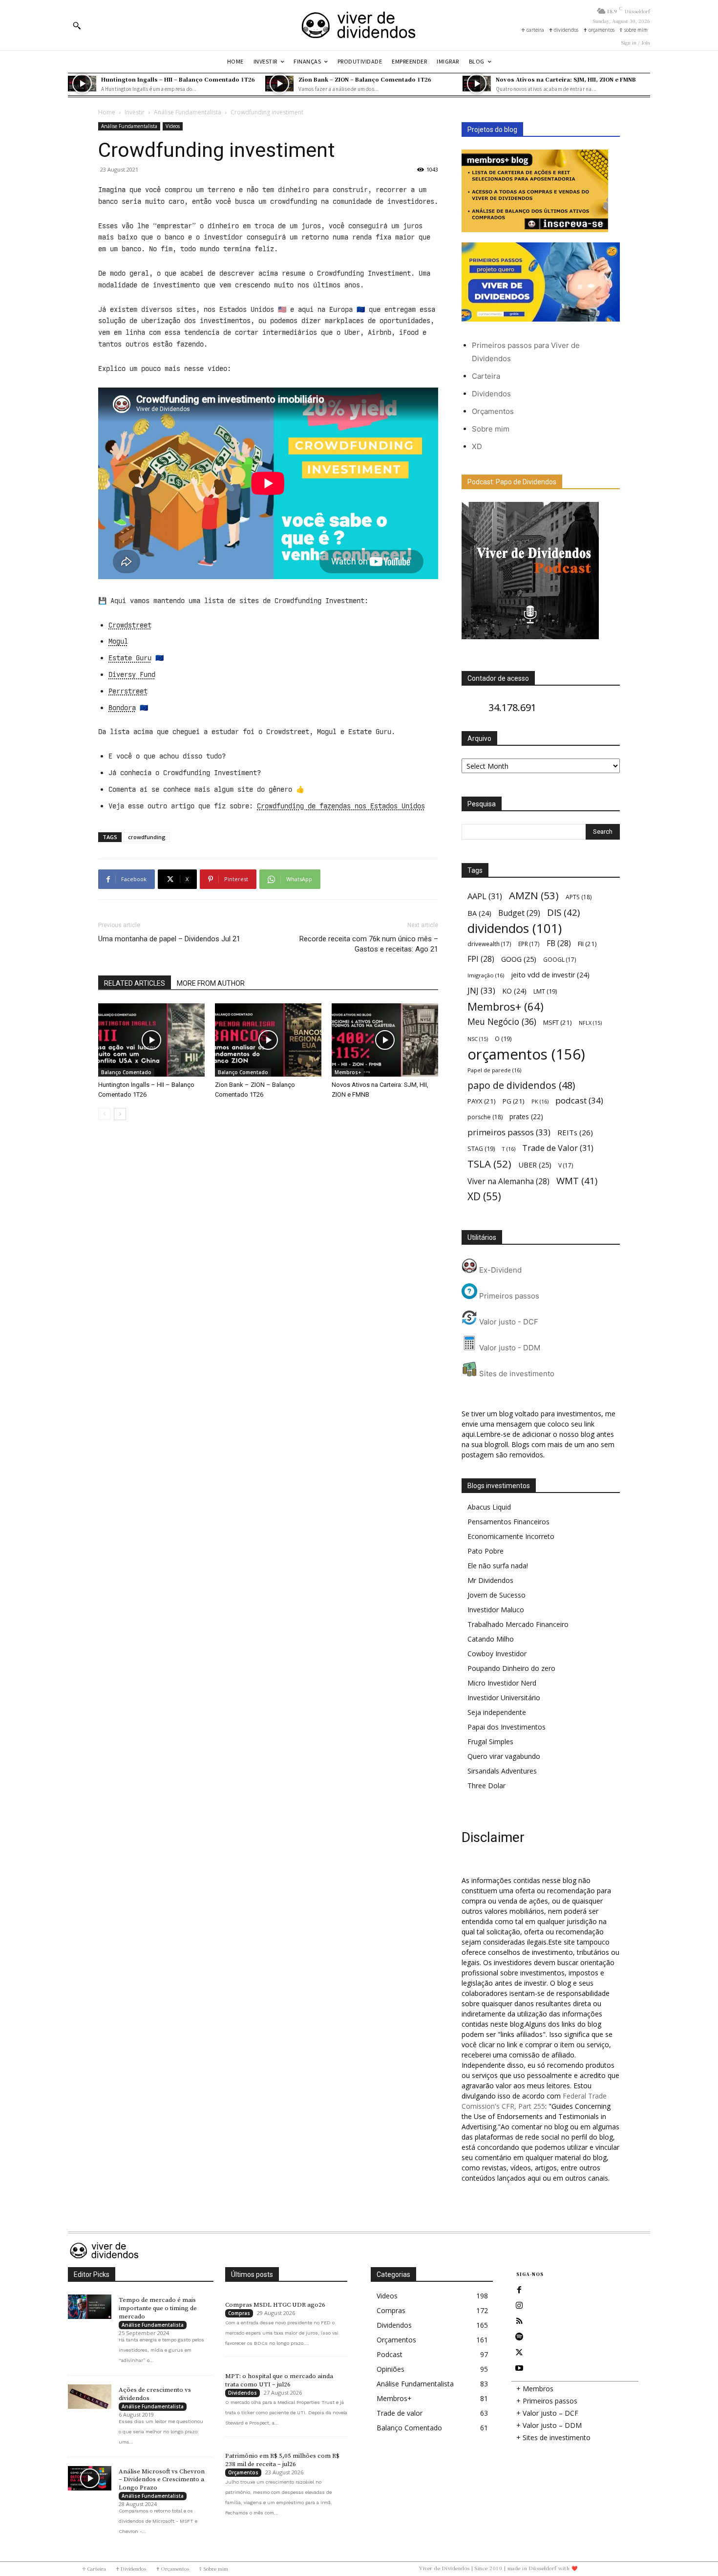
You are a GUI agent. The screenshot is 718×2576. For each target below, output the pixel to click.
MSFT (558, 1022)
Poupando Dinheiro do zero (511, 1668)
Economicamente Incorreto (511, 1536)
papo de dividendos (521, 1085)
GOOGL (560, 959)
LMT (545, 991)
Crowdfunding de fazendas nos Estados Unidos (341, 806)
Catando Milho (491, 1639)
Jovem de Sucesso (496, 1595)
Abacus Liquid (489, 1507)
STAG (481, 1149)
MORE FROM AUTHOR (211, 983)
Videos (173, 126)
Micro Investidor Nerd (502, 1683)
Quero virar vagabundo (504, 1756)
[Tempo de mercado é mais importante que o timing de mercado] (90, 2307)
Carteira (486, 376)
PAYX (482, 1101)
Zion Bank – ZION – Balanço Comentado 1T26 (365, 79)
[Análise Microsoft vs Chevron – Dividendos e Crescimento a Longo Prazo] (90, 2478)
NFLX (590, 1023)
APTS (579, 897)
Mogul (118, 641)
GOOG (519, 959)
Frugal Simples (490, 1742)
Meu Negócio (502, 1022)
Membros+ (348, 1072)
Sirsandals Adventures (502, 1771)
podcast (579, 1100)
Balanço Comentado (126, 1072)
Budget (519, 913)
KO (514, 991)
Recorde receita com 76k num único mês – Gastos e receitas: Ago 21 (369, 944)
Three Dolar (486, 1786)
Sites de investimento (516, 1374)
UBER (535, 1165)
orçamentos (526, 1054)
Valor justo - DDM (509, 1348)
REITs (575, 1132)
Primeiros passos (508, 1296)
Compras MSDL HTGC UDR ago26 (275, 2305)
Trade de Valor (558, 1148)
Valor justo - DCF (508, 1322)
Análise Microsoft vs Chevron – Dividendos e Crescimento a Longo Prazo (162, 2480)
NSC (478, 1039)
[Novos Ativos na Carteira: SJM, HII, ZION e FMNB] (477, 84)
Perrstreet (128, 691)
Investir (135, 112)
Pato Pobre (486, 1551)
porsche (485, 1117)
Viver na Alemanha (508, 1181)
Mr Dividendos (490, 1580)
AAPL (485, 896)
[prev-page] (104, 1114)
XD (477, 446)
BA (479, 913)
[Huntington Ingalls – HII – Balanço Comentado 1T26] (82, 84)
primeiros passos (509, 1132)
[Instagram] (519, 2306)
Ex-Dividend (499, 1270)
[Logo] (359, 25)
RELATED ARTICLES (135, 983)
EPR (529, 944)
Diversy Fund (132, 674)
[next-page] (120, 1114)
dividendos (515, 928)
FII (587, 944)
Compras (239, 2313)
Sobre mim (491, 429)
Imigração (486, 975)
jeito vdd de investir (550, 975)
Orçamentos (493, 411)
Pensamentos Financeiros (508, 1522)
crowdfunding (147, 837)
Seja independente (497, 1712)
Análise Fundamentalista (188, 112)
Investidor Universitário (504, 1698)
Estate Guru (130, 658)
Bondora (122, 708)
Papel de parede (494, 1070)
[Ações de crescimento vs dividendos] (90, 2397)
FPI (481, 959)
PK (540, 1101)
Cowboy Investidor (497, 1654)
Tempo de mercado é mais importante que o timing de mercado (158, 2308)
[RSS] (519, 2321)
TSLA (489, 1164)
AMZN (534, 896)
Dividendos (491, 394)
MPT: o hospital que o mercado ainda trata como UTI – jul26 (279, 2380)
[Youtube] (519, 2368)
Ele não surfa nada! (498, 1566)
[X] (519, 2353)
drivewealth (489, 944)
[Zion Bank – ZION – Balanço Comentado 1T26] (279, 84)
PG (514, 1101)
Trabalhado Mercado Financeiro (518, 1624)
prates (526, 1116)
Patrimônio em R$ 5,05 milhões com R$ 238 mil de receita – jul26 (282, 2460)
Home (107, 112)
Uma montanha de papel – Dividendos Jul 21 (169, 939)
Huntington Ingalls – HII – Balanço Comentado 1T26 (178, 79)
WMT (577, 1180)
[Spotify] (519, 2337)
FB (559, 943)
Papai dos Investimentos (507, 1727)
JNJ (481, 990)
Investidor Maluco (496, 1610)
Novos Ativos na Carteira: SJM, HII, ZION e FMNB (566, 79)
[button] (77, 25)
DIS (563, 912)
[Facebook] (519, 2290)
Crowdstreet (130, 625)
